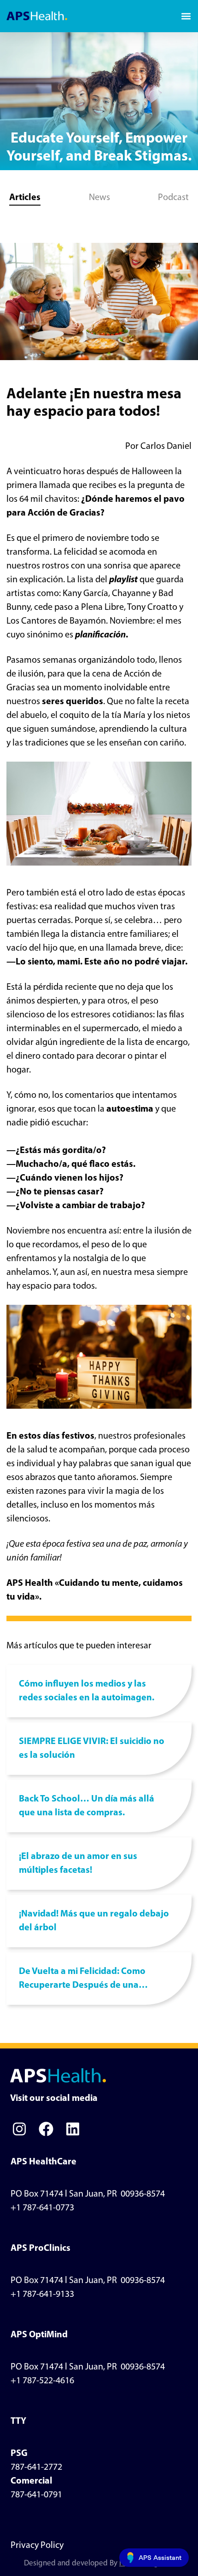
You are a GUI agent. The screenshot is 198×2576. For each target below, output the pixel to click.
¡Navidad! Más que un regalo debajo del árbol (94, 1921)
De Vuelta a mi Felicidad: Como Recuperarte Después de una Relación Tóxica (82, 1980)
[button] (186, 16)
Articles (25, 198)
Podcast (173, 198)
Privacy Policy (37, 2546)
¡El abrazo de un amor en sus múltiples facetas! (78, 1864)
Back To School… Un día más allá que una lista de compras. (87, 1806)
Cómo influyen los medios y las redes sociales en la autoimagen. (87, 1691)
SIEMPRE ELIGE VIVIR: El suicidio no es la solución (92, 1749)
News (99, 198)
